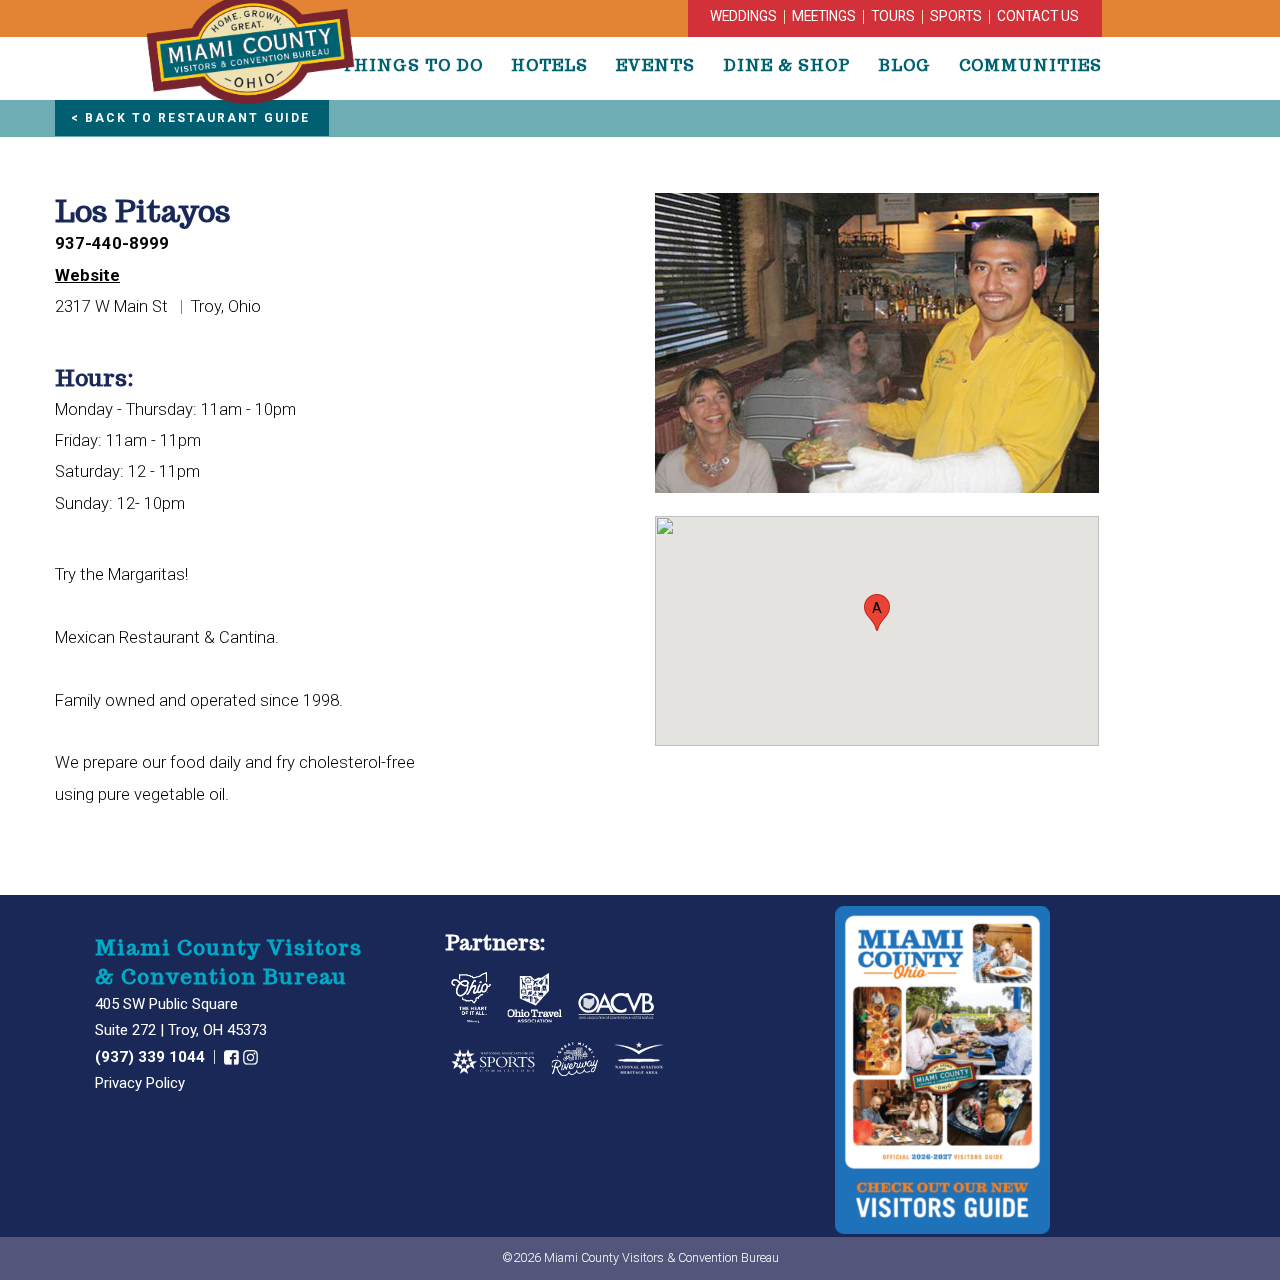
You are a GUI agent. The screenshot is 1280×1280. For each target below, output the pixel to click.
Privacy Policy (140, 1083)
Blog (904, 65)
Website (87, 275)
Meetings (824, 16)
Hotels (549, 65)
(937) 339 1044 (152, 1057)
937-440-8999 (112, 243)
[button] (877, 612)
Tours (893, 16)
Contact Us (1038, 16)
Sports (956, 16)
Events (655, 65)
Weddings (743, 16)
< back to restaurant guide (190, 118)
